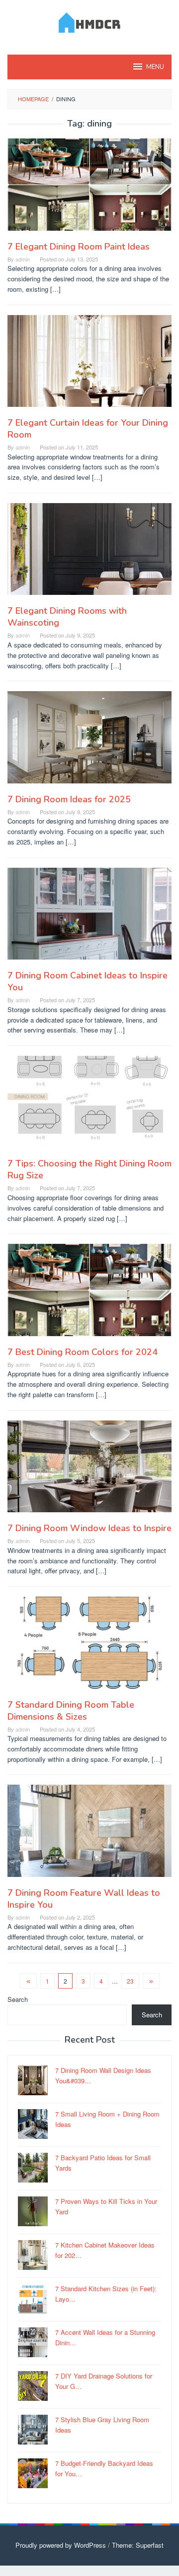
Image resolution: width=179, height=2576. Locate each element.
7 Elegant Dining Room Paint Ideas (79, 247)
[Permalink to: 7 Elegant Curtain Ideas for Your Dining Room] (89, 365)
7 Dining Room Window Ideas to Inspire (89, 1528)
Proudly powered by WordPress (61, 2545)
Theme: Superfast (138, 2545)
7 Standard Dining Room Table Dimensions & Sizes (71, 1711)
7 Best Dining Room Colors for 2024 (83, 1352)
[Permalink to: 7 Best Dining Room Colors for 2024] (89, 1294)
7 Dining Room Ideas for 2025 (69, 799)
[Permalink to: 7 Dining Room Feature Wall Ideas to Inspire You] (89, 1835)
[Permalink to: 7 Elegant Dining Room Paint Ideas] (89, 188)
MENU (155, 67)
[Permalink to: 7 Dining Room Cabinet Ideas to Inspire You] (89, 918)
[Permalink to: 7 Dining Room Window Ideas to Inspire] (89, 1470)
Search (18, 1999)
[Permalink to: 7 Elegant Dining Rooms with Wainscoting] (89, 553)
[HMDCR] (90, 21)
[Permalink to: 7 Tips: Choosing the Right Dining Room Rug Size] (89, 1106)
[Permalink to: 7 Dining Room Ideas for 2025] (89, 741)
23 (130, 1981)
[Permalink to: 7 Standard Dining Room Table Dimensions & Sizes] (89, 1646)
